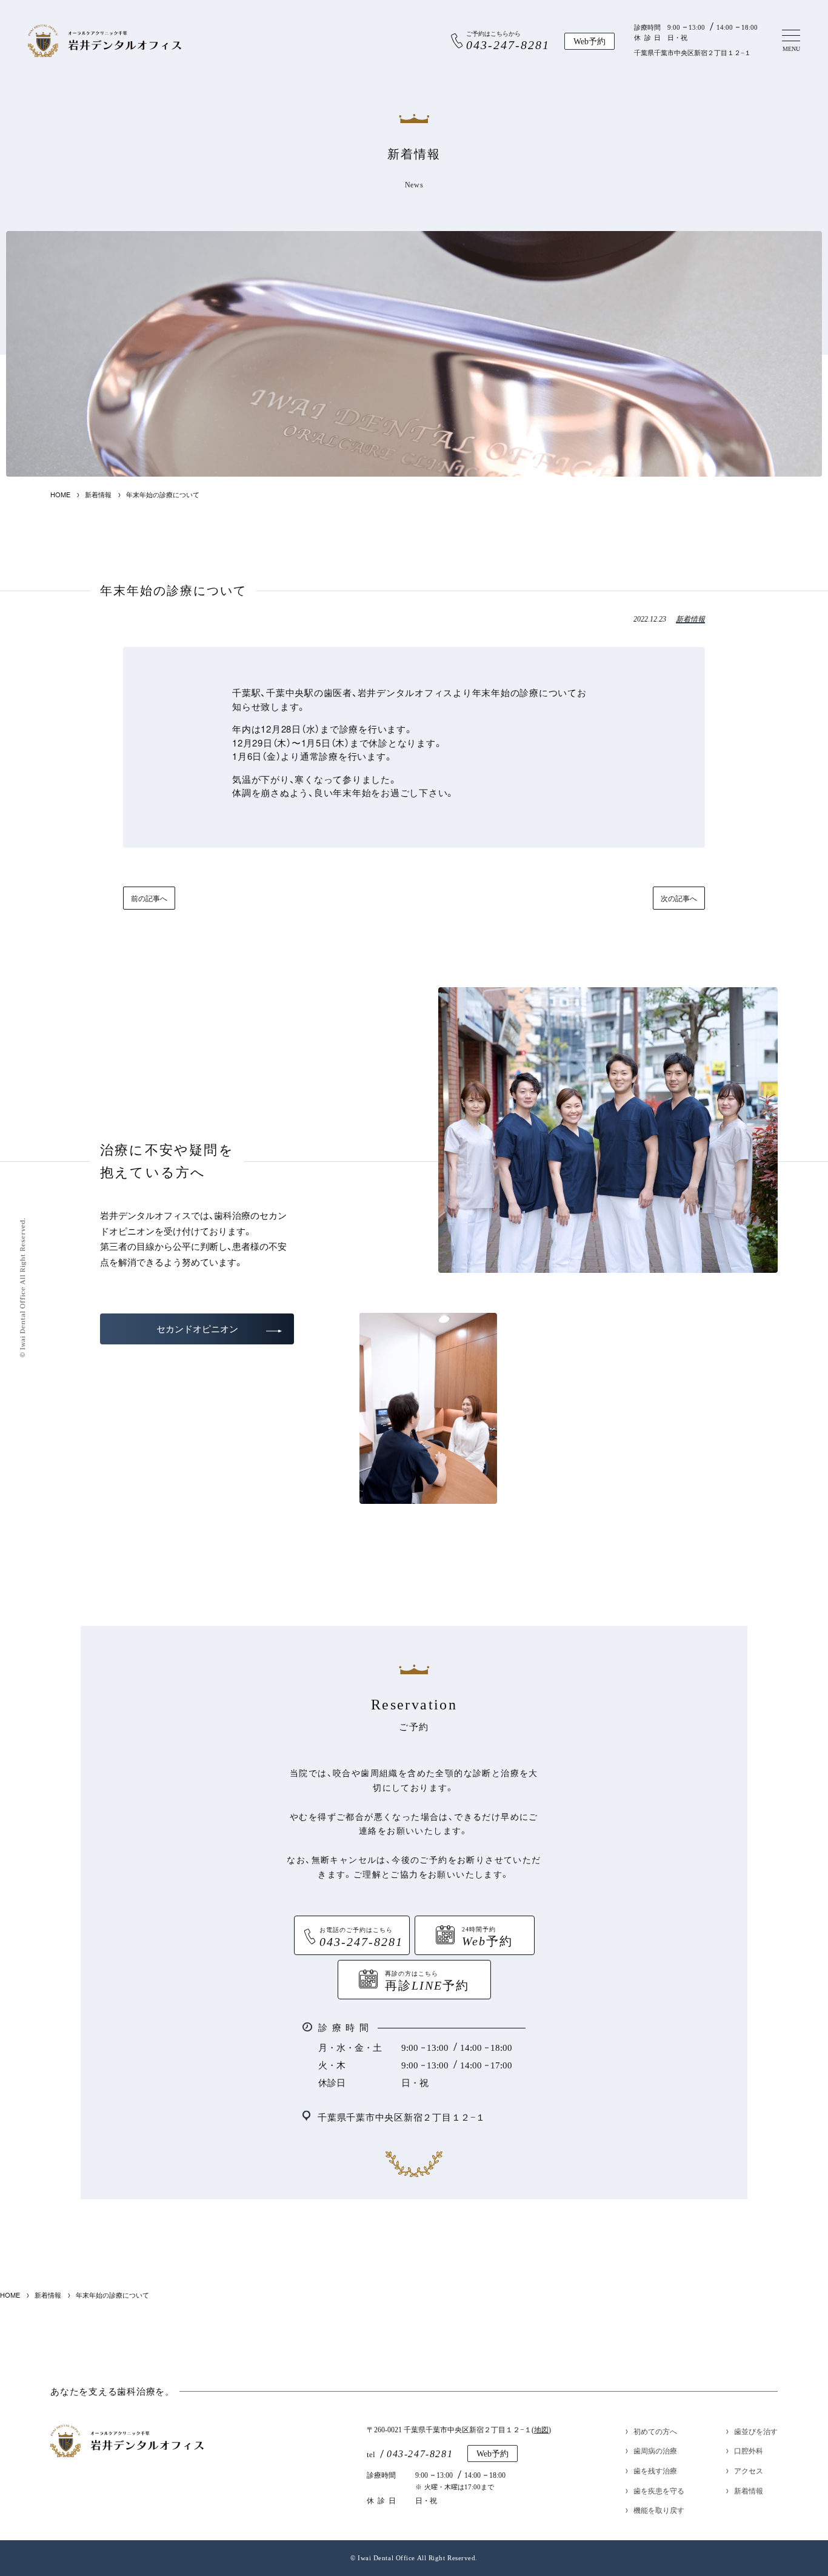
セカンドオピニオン (197, 1329)
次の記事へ (679, 898)
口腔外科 (749, 2450)
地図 (541, 2430)
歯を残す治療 (655, 2470)
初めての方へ (655, 2431)
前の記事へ (149, 898)
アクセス (749, 2470)
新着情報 (98, 495)
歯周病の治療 (655, 2450)
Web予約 (589, 42)
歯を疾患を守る (659, 2490)
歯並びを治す (756, 2431)
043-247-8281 (420, 2454)
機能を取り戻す (659, 2510)
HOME (60, 495)
